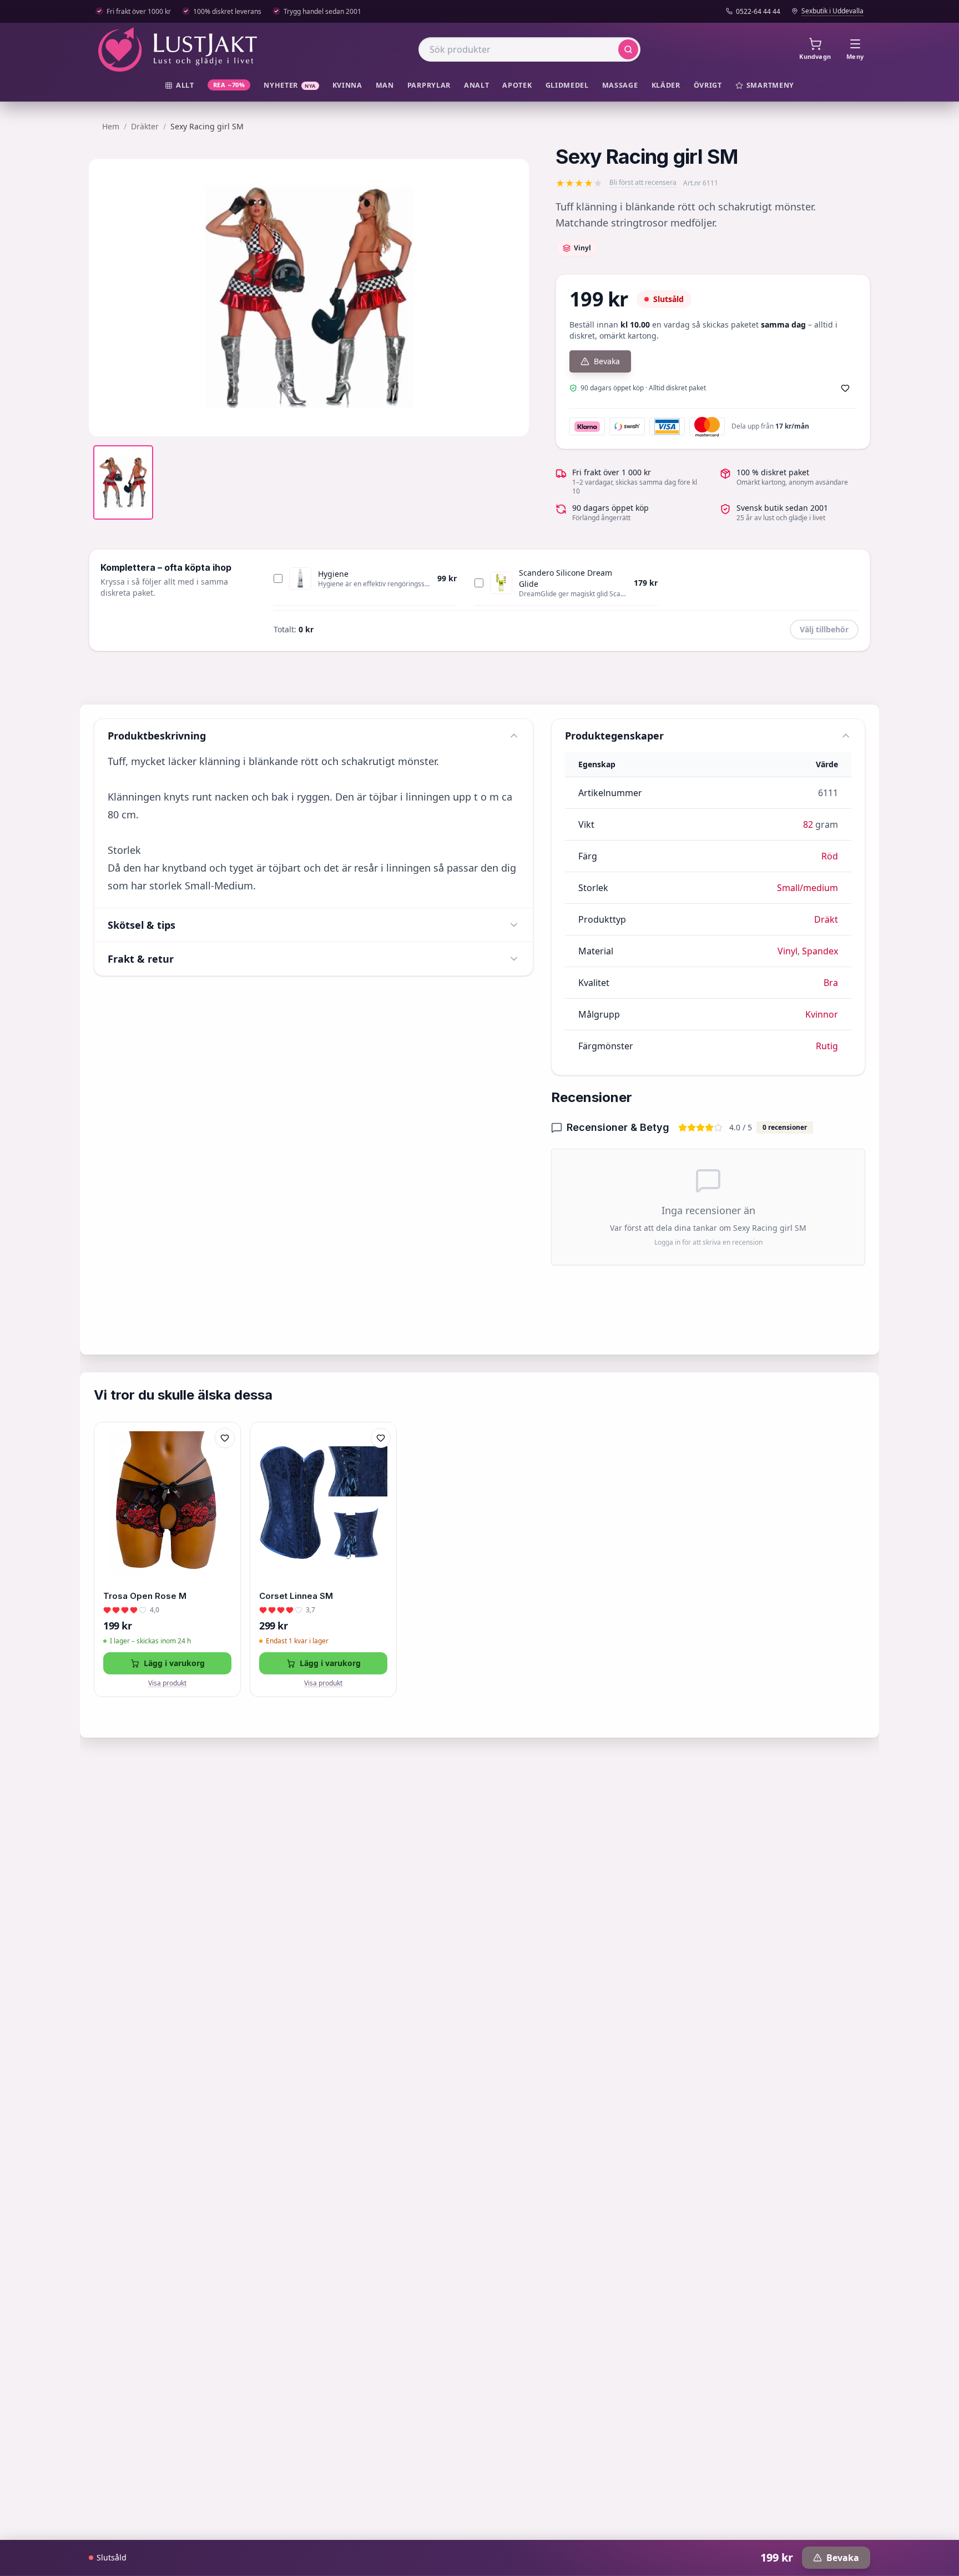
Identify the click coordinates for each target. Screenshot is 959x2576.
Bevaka (607, 361)
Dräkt (826, 919)
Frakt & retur (141, 959)
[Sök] (628, 49)
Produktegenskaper (614, 736)
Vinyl (788, 951)
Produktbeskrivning (157, 736)
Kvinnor (822, 1014)
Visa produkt (167, 1683)
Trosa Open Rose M (145, 1596)
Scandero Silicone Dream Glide (566, 578)
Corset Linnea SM (296, 1596)
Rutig (827, 1046)
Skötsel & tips (142, 925)
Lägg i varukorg (174, 1663)
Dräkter (145, 126)
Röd (830, 856)
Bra (831, 983)
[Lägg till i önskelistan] (845, 388)
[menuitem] (180, 86)
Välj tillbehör (824, 629)
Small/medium (807, 888)
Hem (111, 126)
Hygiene (333, 574)
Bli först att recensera (643, 183)
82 (808, 824)
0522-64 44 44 (758, 12)
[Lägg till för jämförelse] (225, 1461)
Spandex (820, 951)
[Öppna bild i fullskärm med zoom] (512, 420)
